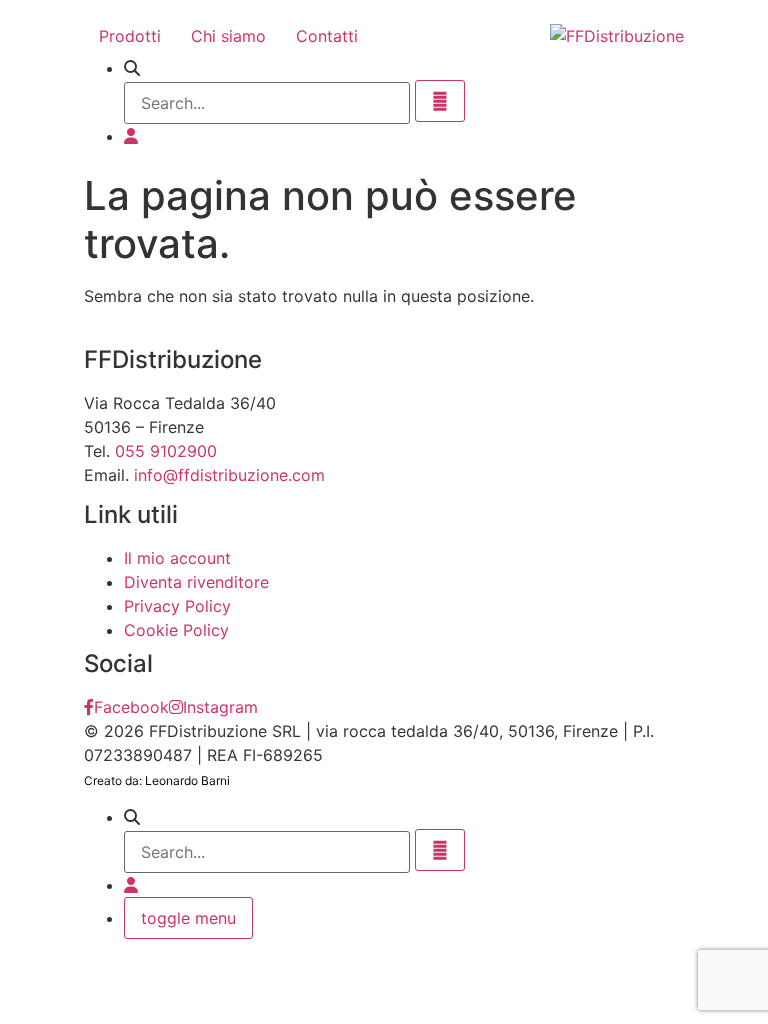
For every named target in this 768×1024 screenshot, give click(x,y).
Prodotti (130, 36)
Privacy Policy (177, 606)
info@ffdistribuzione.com (229, 475)
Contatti (327, 36)
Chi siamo (228, 36)
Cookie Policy (176, 630)
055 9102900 (166, 451)
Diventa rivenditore (196, 582)
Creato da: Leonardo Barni (157, 780)
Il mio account (177, 558)
